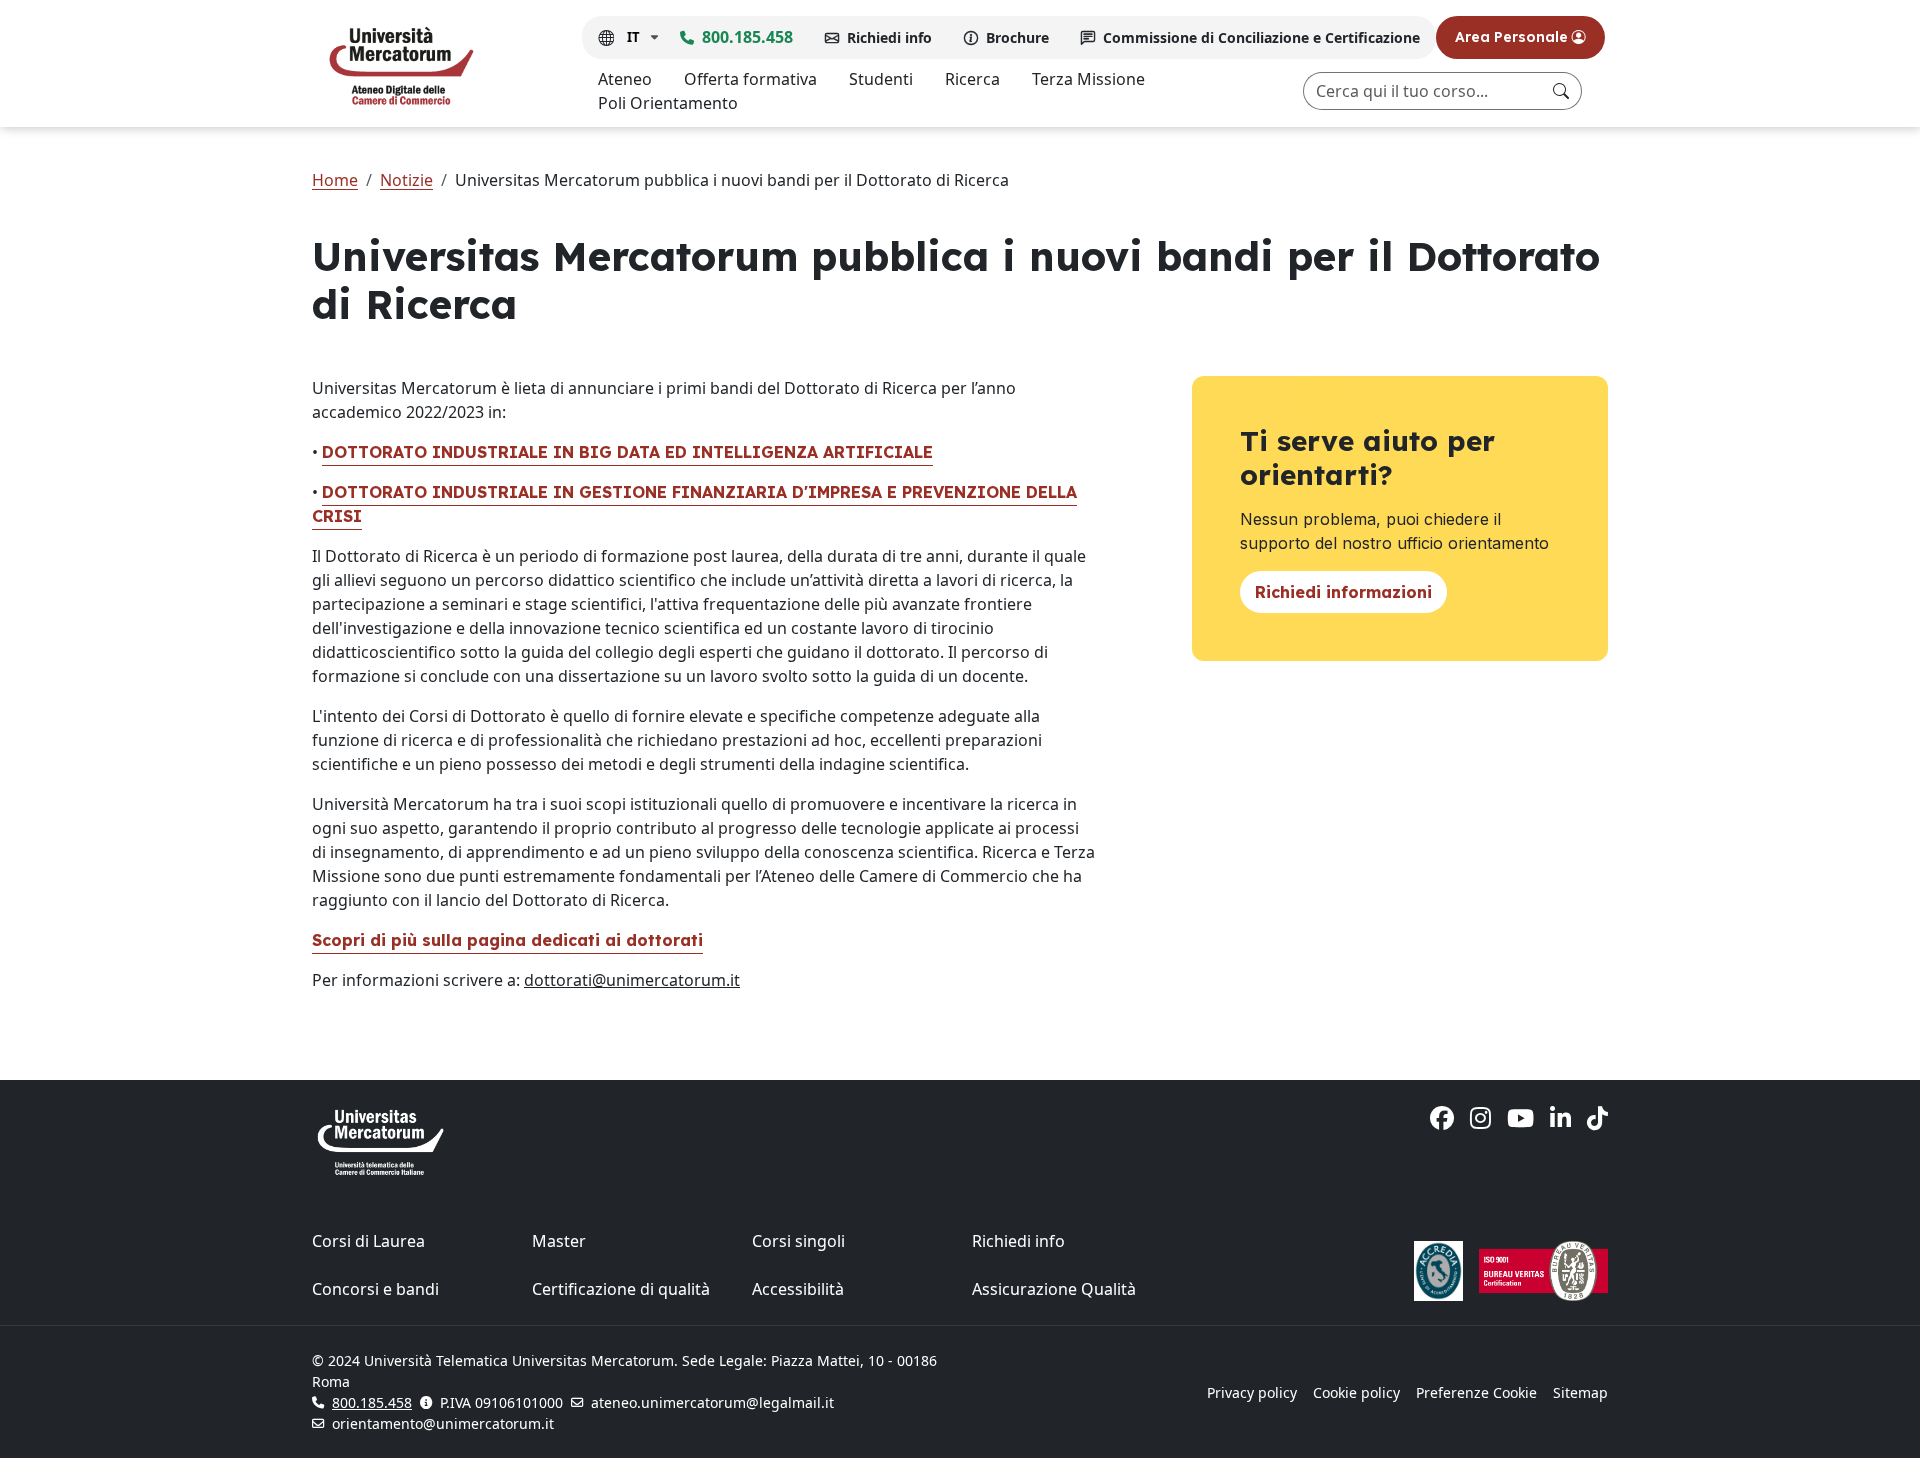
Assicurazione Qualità (1054, 1289)
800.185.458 (747, 37)
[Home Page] (401, 65)
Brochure (1017, 37)
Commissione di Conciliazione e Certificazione (1261, 37)
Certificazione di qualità (621, 1289)
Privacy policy (1252, 1392)
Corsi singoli (798, 1241)
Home (335, 180)
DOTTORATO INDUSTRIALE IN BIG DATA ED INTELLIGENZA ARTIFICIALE (627, 452)
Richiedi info (889, 37)
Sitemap (1580, 1392)
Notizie (406, 180)
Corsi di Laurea (368, 1241)
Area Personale (1513, 37)
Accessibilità (798, 1289)
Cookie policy (1356, 1392)
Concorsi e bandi (375, 1289)
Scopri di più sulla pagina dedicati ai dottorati (507, 940)
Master (559, 1241)
